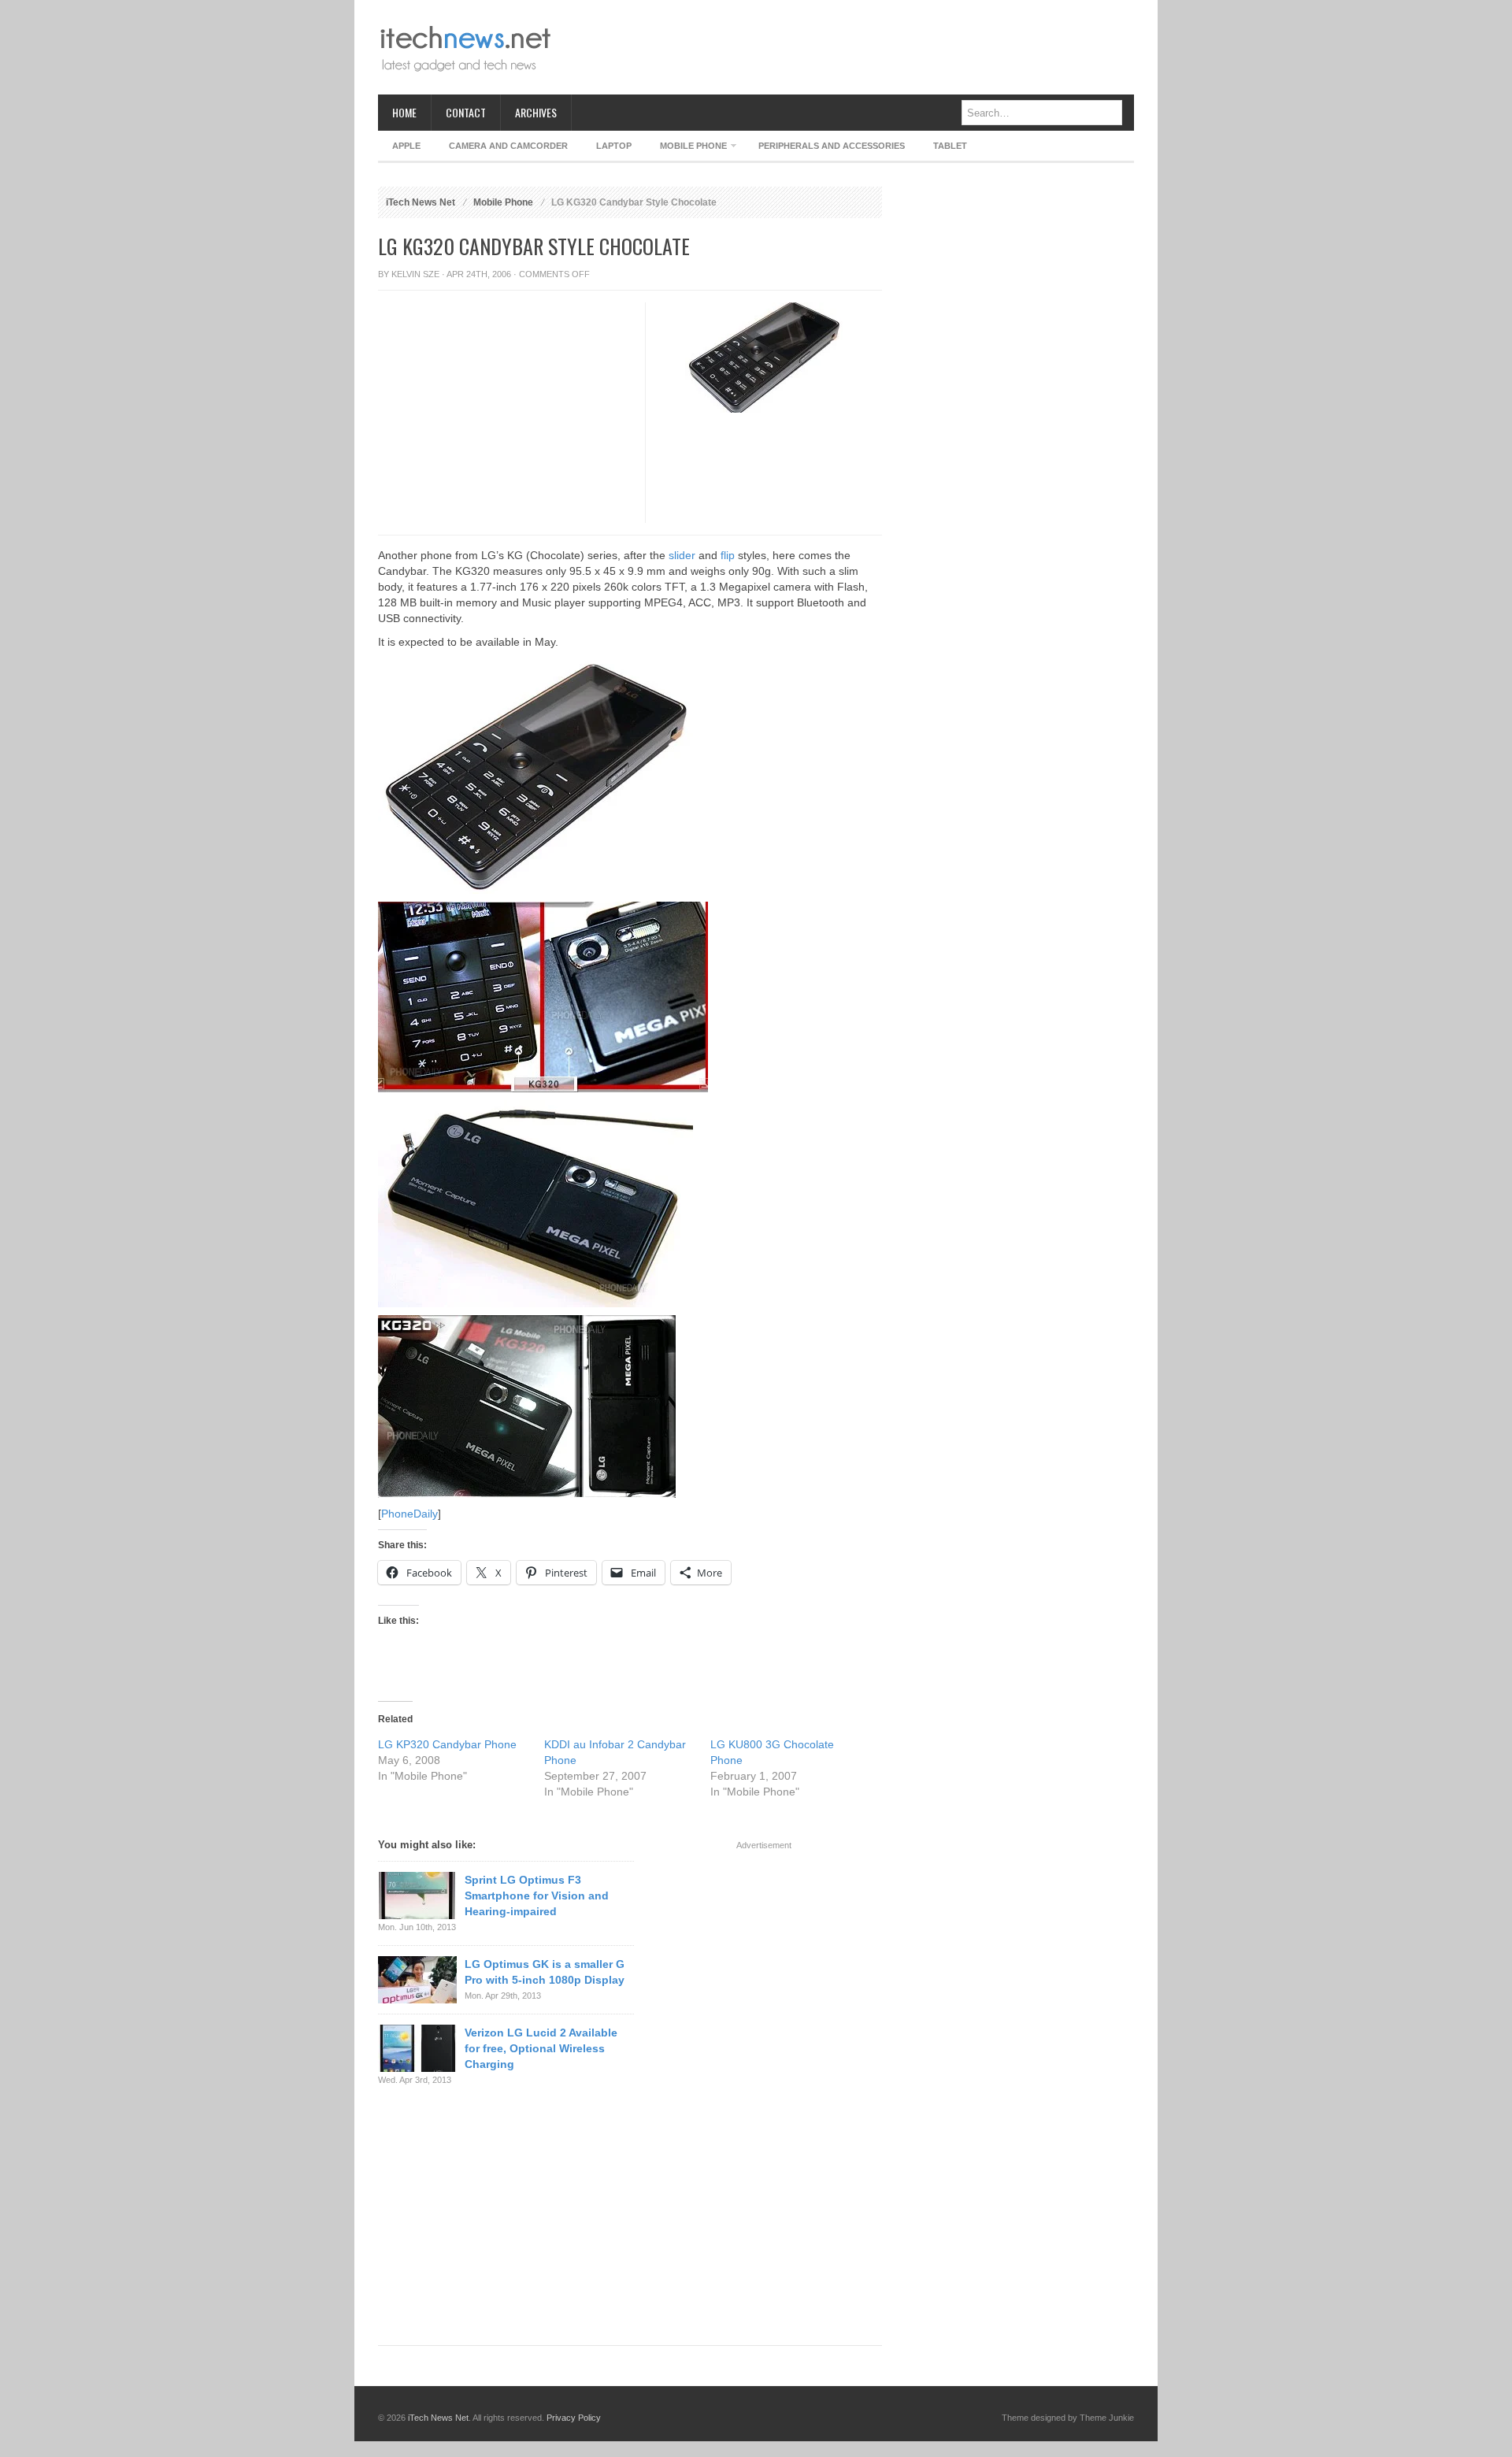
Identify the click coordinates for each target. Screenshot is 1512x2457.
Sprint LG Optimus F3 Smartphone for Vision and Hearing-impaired (537, 1896)
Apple (406, 146)
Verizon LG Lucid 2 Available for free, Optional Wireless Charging (541, 2048)
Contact (466, 112)
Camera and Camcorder (508, 146)
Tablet (950, 146)
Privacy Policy (574, 2418)
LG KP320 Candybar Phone (447, 1744)
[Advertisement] (847, 47)
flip (728, 555)
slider (682, 555)
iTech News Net (421, 202)
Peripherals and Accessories (832, 146)
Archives (536, 112)
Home (404, 112)
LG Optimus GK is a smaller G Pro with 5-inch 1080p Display (545, 1972)
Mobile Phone (686, 148)
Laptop (614, 146)
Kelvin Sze (415, 274)
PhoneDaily (409, 1514)
